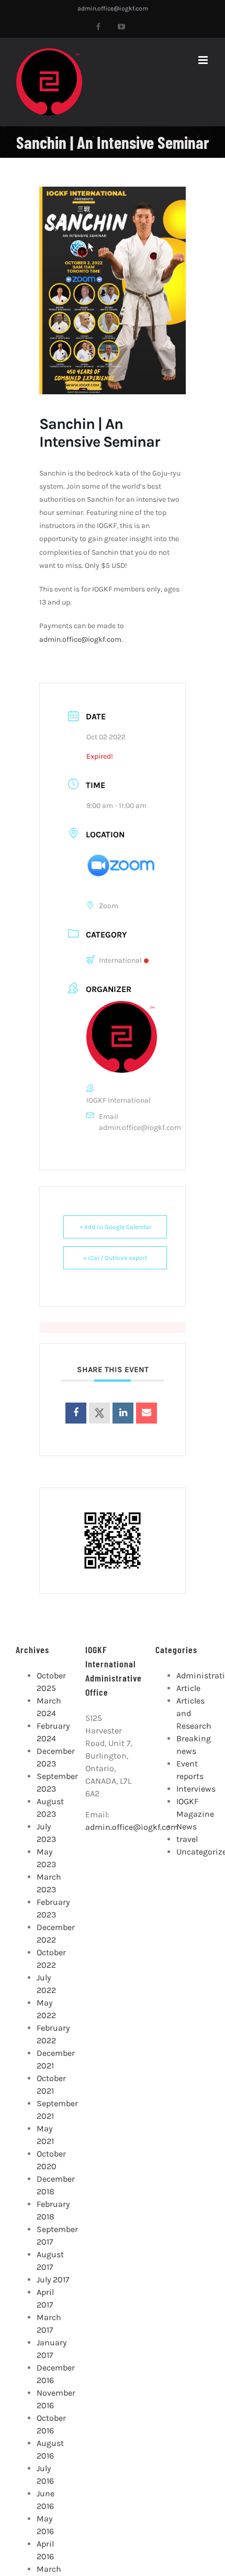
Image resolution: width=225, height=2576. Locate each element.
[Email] (147, 1413)
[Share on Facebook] (76, 1413)
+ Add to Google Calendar (115, 1227)
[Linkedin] (123, 1413)
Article (188, 1688)
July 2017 (53, 2279)
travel (187, 1839)
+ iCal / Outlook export (115, 1258)
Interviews (196, 1789)
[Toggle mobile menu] (204, 60)
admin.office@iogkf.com (113, 8)
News (187, 1826)
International (120, 960)
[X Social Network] (99, 1413)
